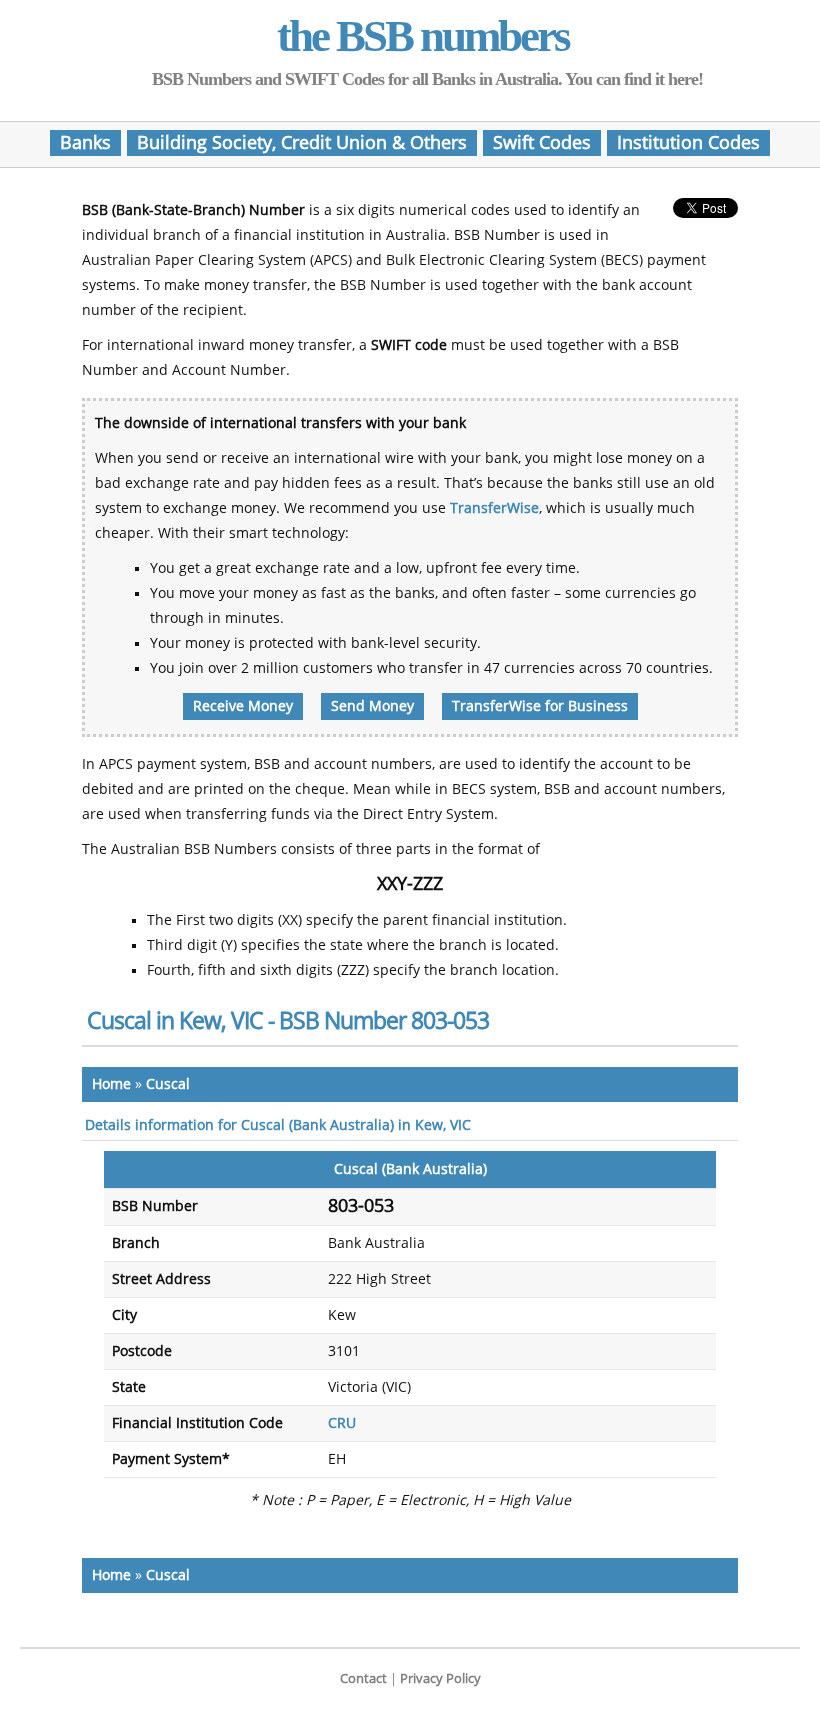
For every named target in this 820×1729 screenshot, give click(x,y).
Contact (363, 1678)
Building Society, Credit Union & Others (302, 143)
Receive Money (243, 706)
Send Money (372, 706)
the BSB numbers (423, 36)
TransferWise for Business (540, 706)
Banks (85, 143)
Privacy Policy (440, 1678)
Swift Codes (542, 143)
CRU (342, 1423)
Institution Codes (688, 143)
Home (111, 1084)
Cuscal (168, 1084)
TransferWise (494, 508)
